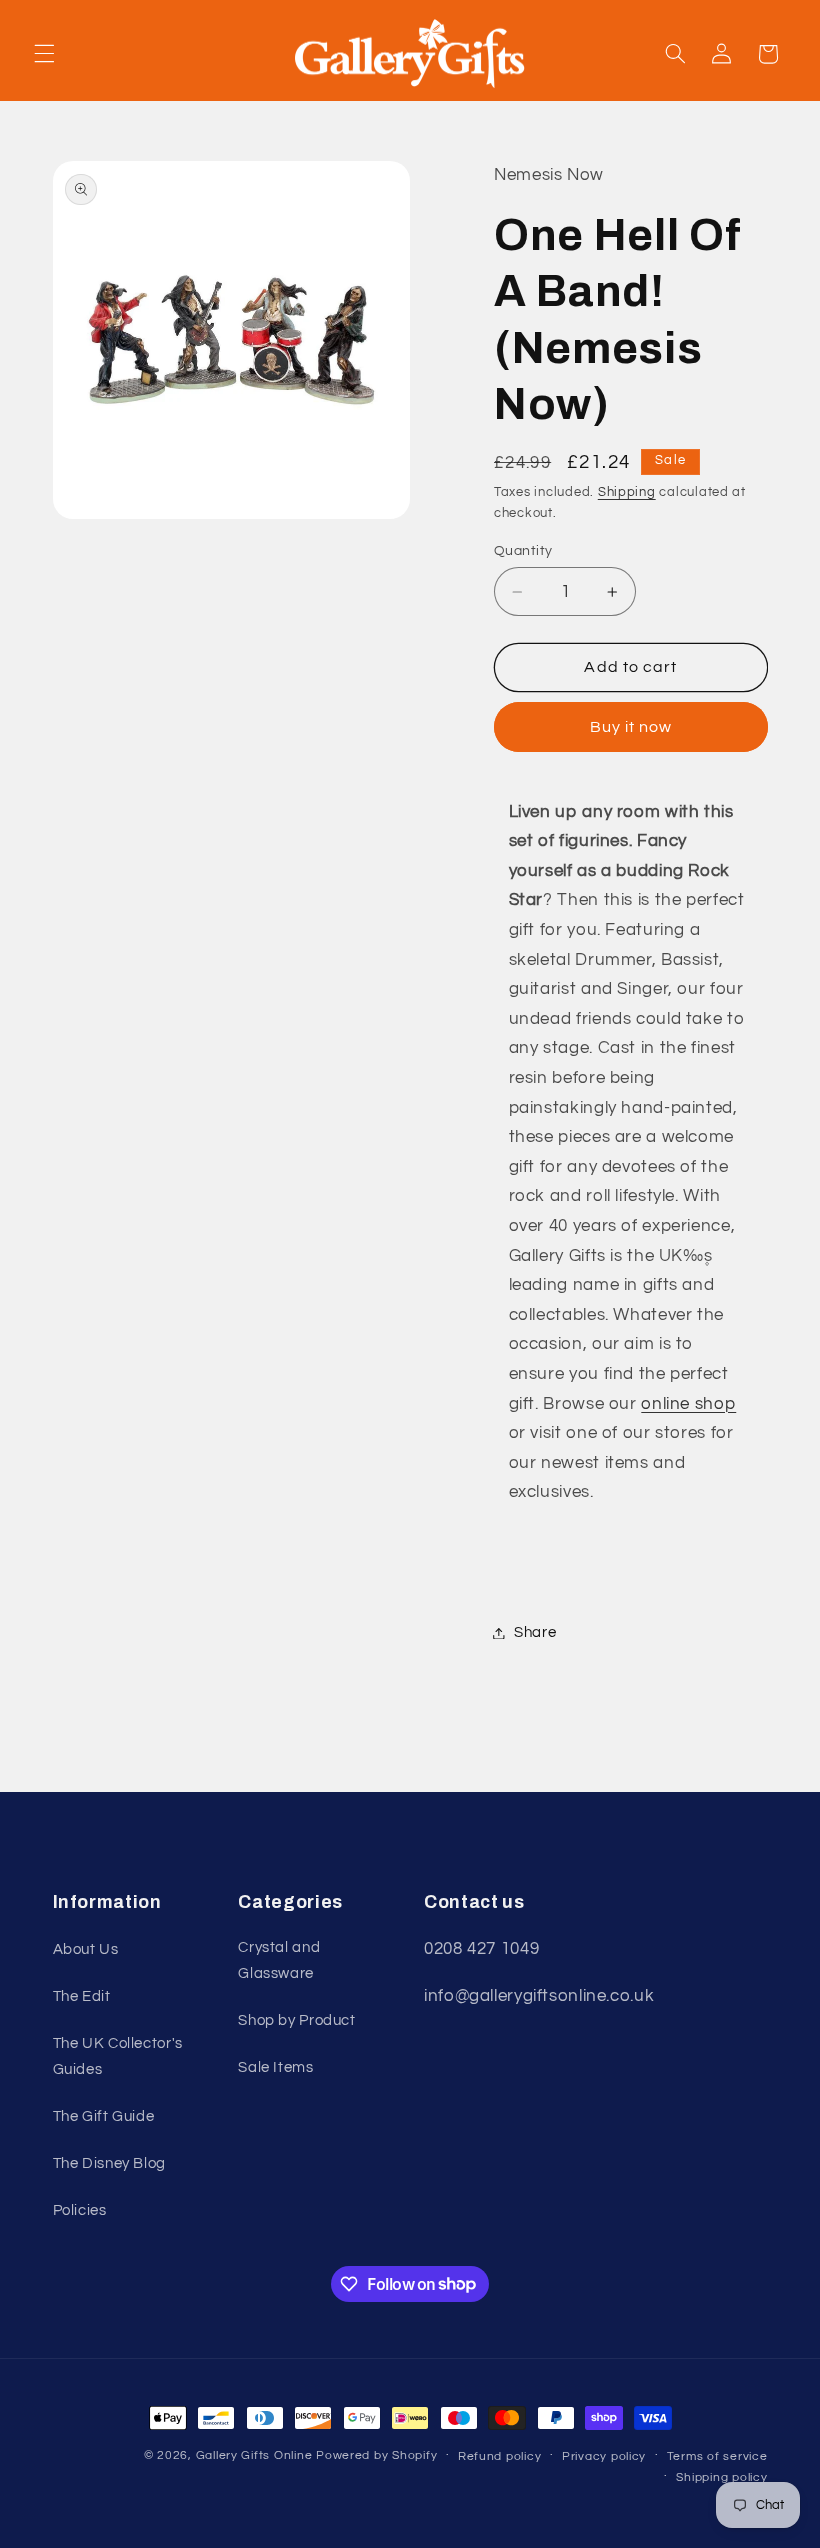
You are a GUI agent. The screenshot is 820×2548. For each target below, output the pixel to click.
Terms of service (717, 2456)
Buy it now (631, 727)
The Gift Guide (104, 2116)
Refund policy (500, 2456)
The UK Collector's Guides (118, 2056)
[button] (44, 54)
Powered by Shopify (376, 2455)
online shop (688, 1404)
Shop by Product (296, 2020)
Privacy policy (604, 2456)
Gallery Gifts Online (256, 2455)
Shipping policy (721, 2477)
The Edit (82, 1996)
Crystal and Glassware (279, 1960)
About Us (86, 1949)
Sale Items (275, 2067)
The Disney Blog (109, 2163)
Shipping (627, 492)
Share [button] (535, 1632)
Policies (80, 2210)
